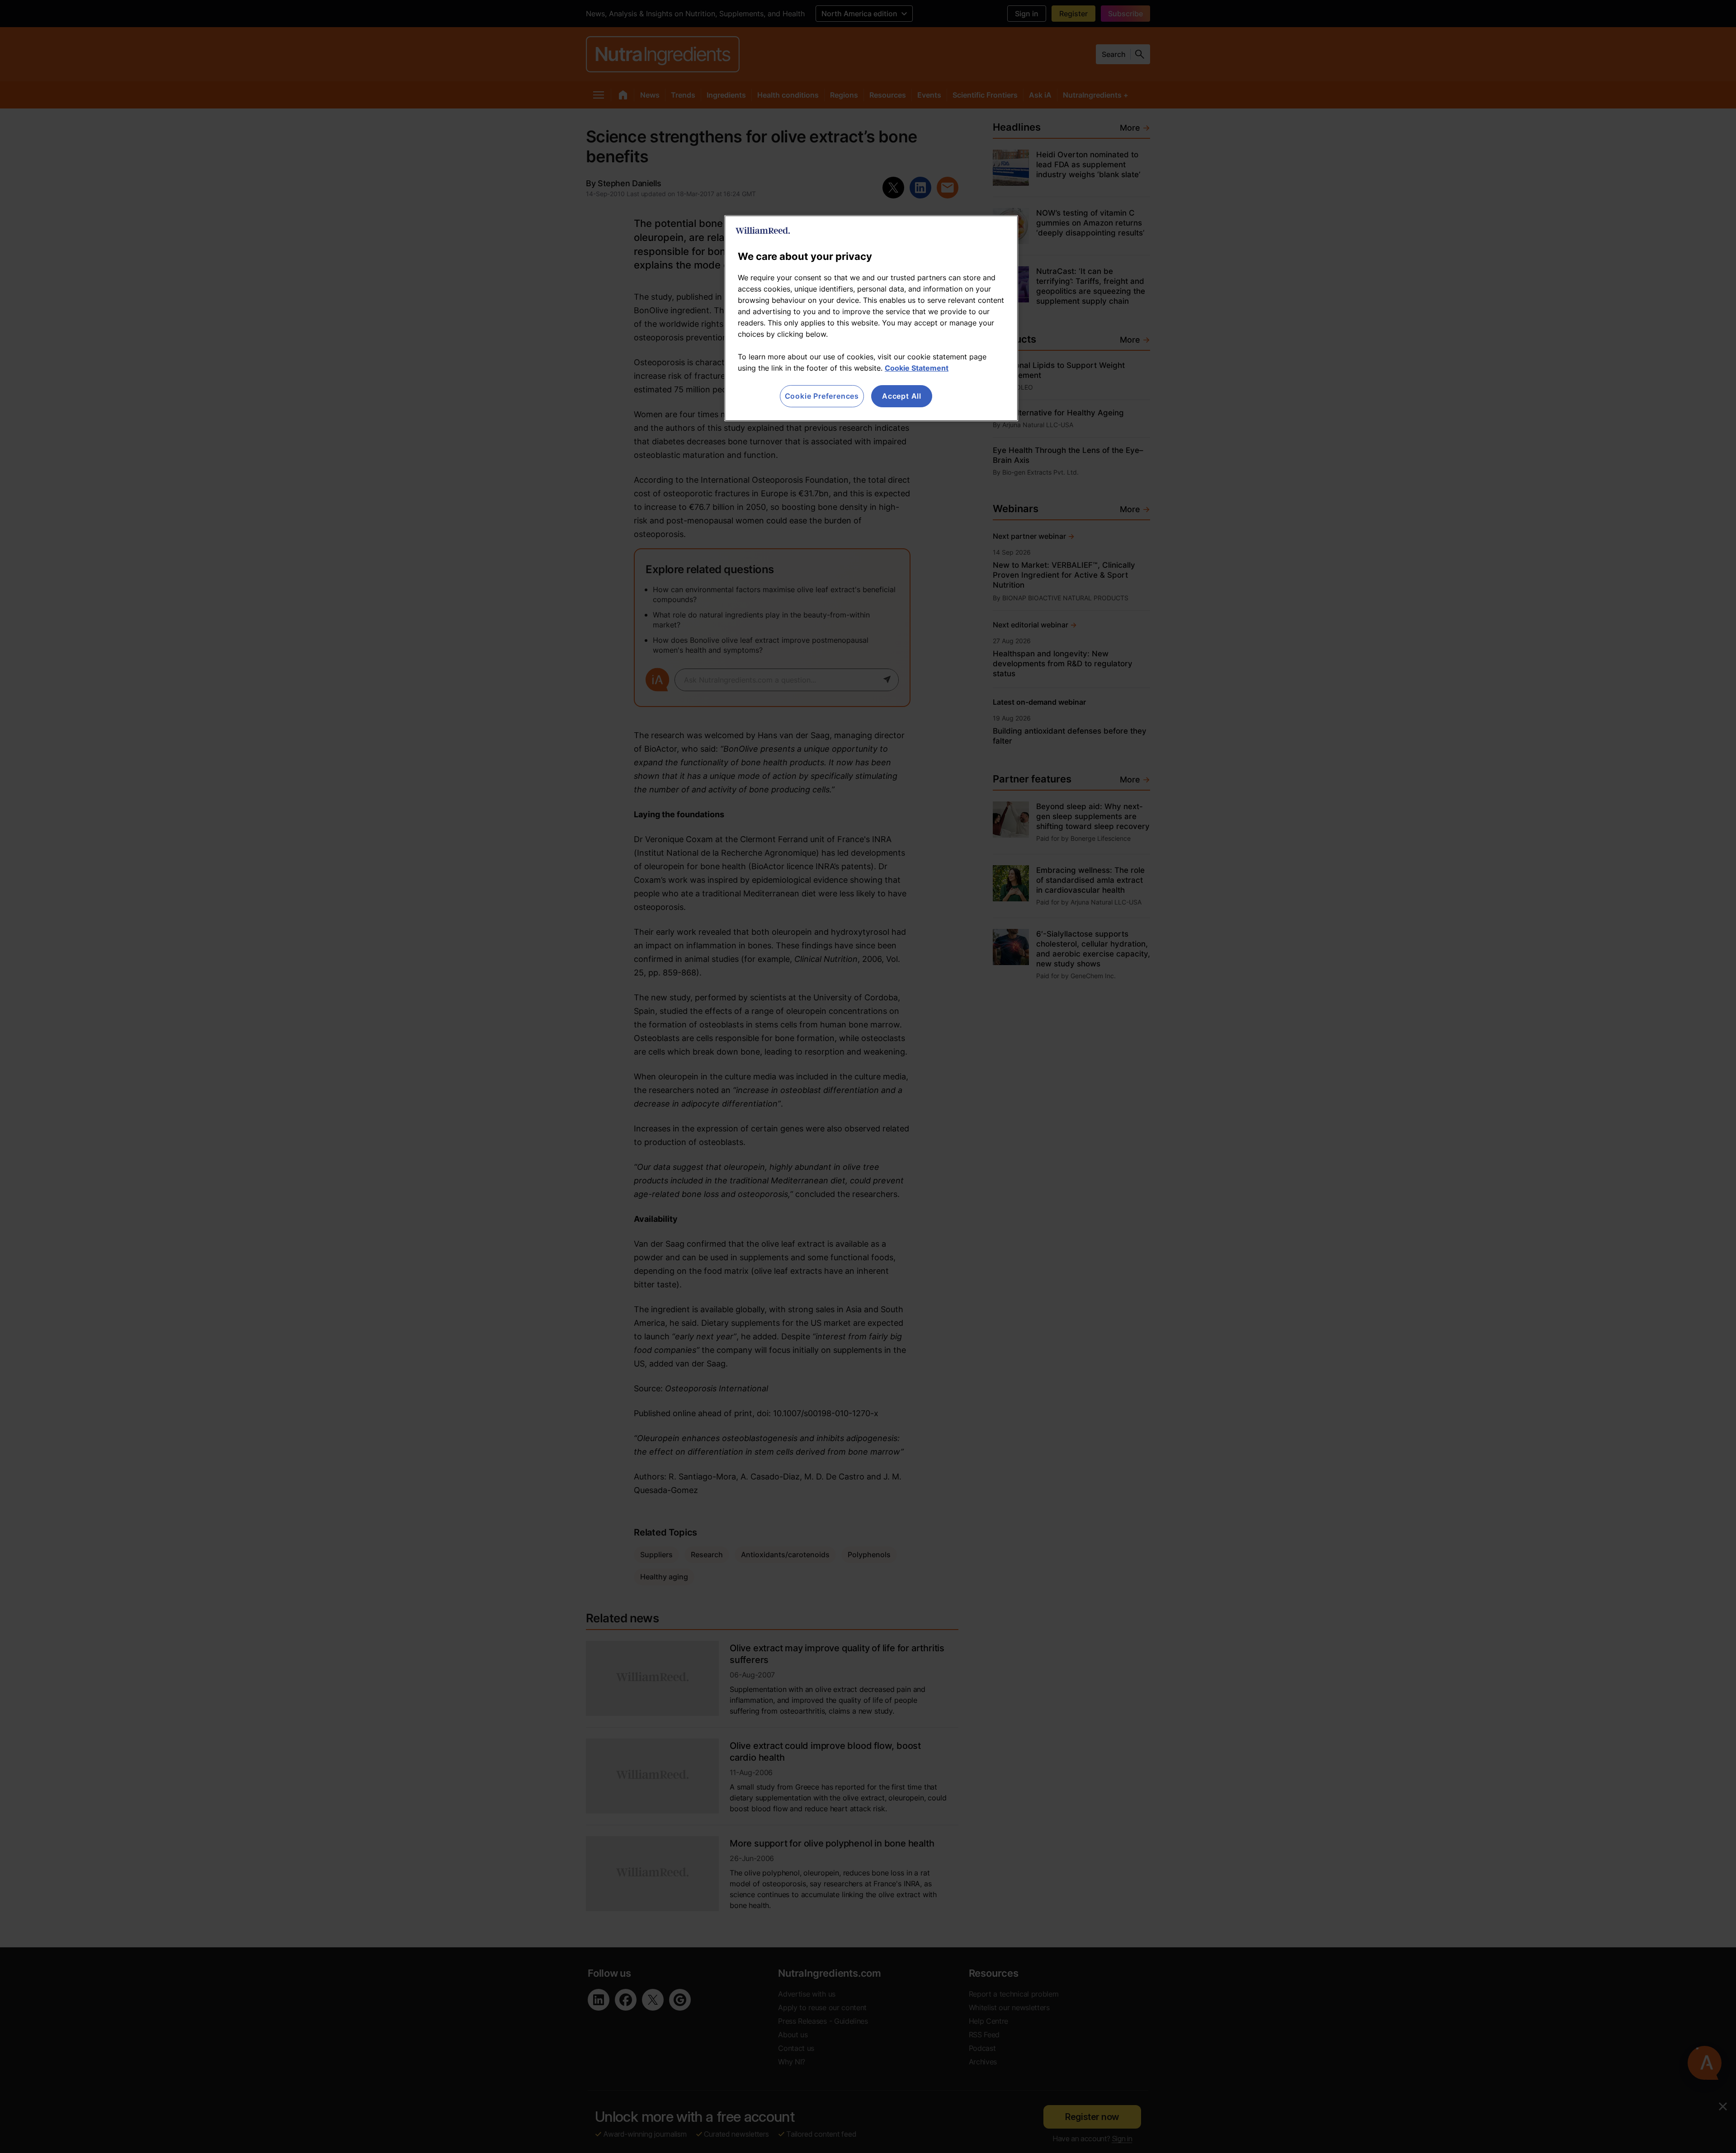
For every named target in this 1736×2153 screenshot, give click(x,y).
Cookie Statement (917, 368)
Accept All (902, 396)
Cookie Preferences (822, 396)
